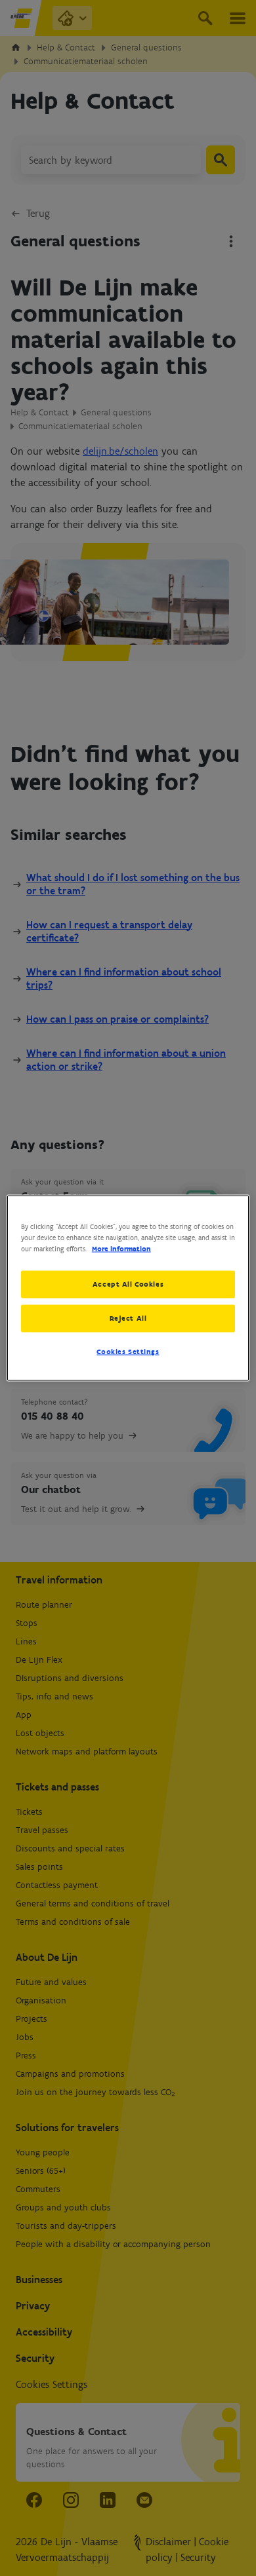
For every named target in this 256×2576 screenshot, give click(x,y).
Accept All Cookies (128, 1284)
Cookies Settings (128, 1352)
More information (121, 1249)
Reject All (128, 1318)
